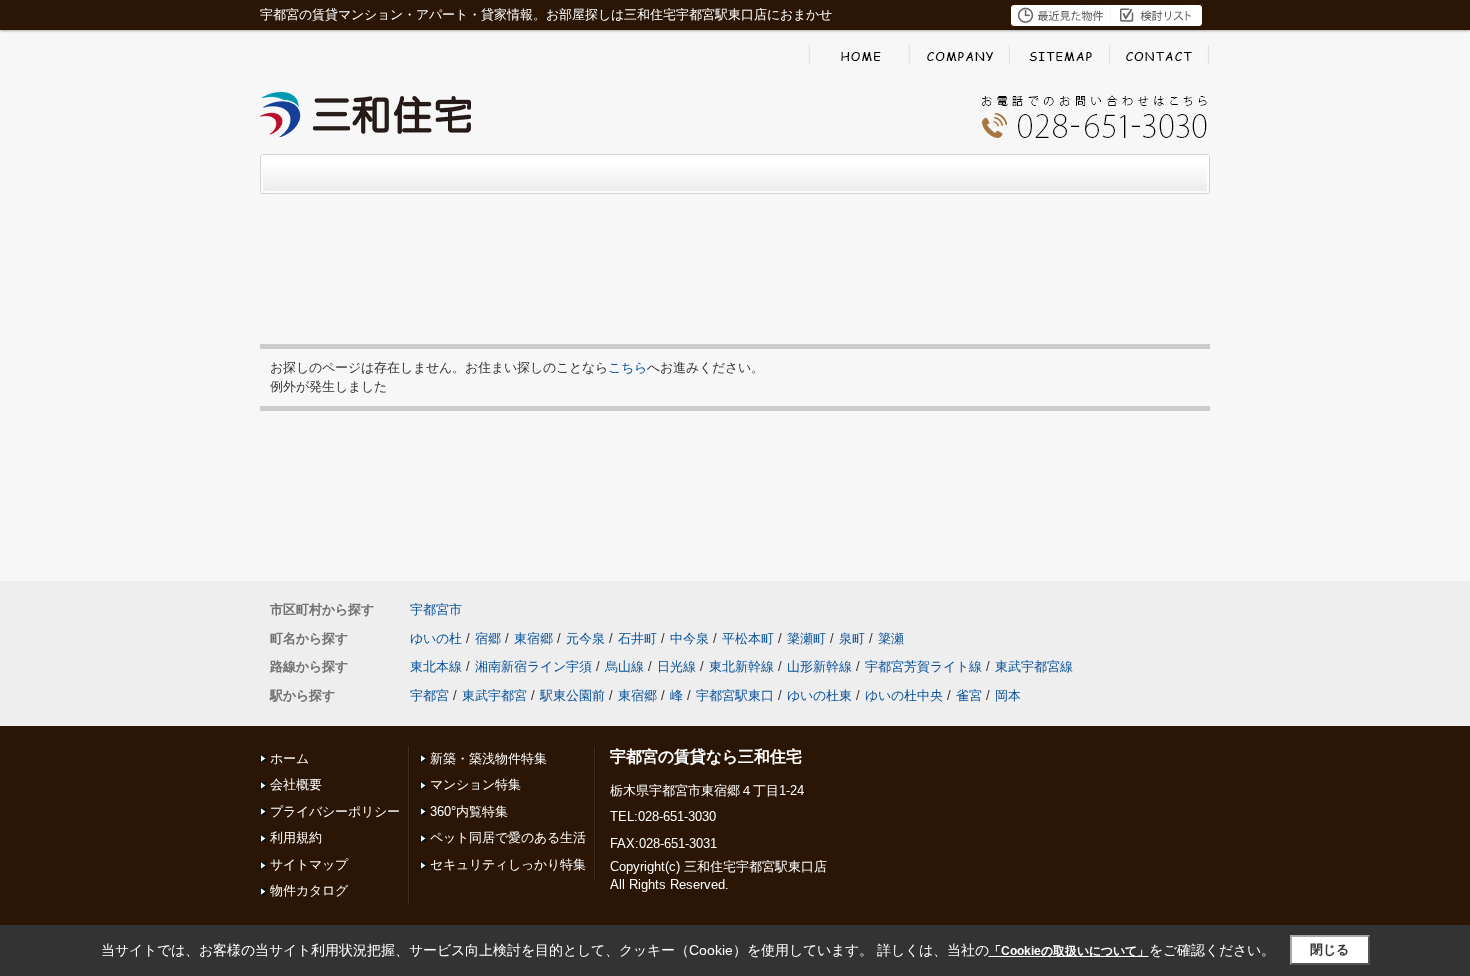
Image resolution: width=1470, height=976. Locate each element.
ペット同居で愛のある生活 (508, 837)
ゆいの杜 (436, 638)
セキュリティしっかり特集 (508, 864)
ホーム (289, 758)
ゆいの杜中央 (904, 695)
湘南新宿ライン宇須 (533, 666)
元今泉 (585, 638)
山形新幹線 (819, 666)
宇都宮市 (436, 609)
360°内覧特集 (469, 811)
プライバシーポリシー (335, 811)
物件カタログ (309, 890)
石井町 (637, 638)
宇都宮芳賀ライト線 (923, 666)
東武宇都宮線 (1034, 666)
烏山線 (624, 666)
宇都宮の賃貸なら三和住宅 (706, 756)
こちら (627, 367)
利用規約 (296, 837)
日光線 (676, 666)
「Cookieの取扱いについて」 (1069, 951)
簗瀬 (891, 638)
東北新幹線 (741, 666)
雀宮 (969, 695)
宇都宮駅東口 (735, 695)
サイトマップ (309, 864)
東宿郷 (533, 638)
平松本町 (748, 638)
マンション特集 (475, 784)
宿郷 (488, 638)
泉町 (852, 638)
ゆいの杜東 (819, 695)
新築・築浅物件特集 (488, 758)
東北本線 (436, 666)
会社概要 (296, 784)
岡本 (1008, 695)
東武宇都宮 (494, 695)
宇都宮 (429, 695)
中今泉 (689, 638)
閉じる (1329, 949)
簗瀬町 (806, 638)
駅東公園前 (572, 695)
